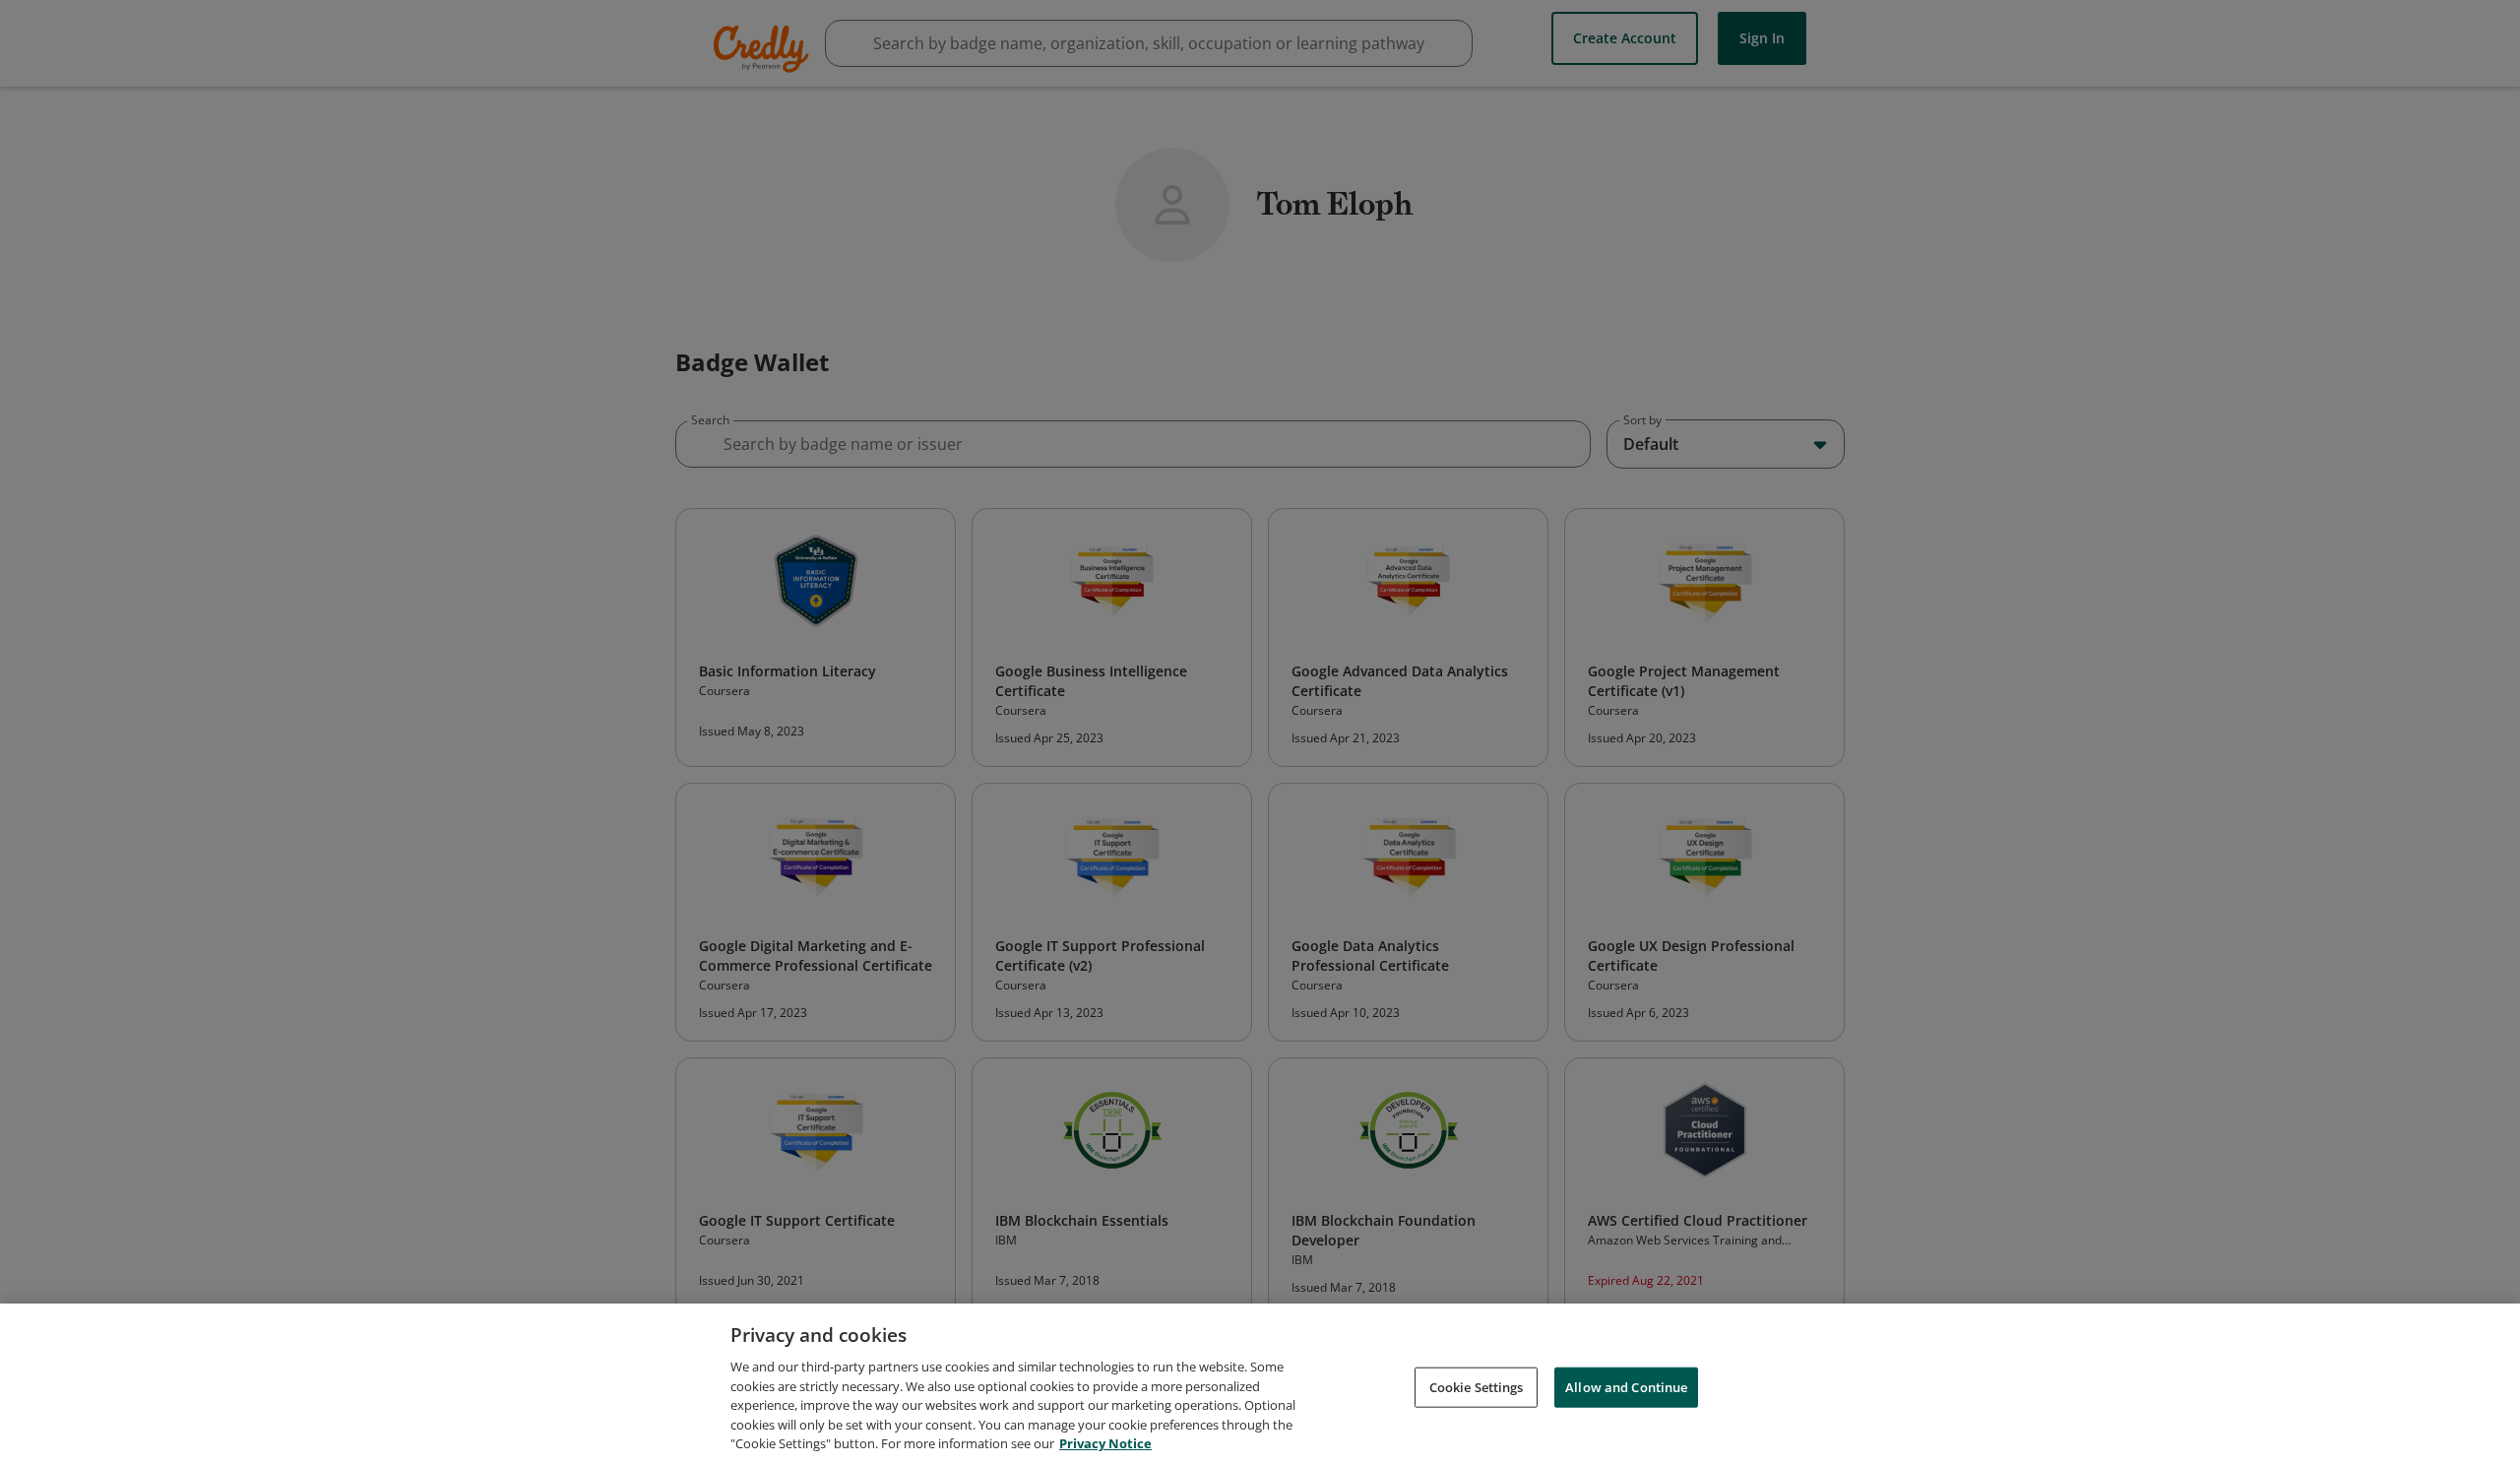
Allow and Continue (1626, 1386)
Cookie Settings (1477, 1386)
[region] (1260, 1384)
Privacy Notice (1105, 1443)
